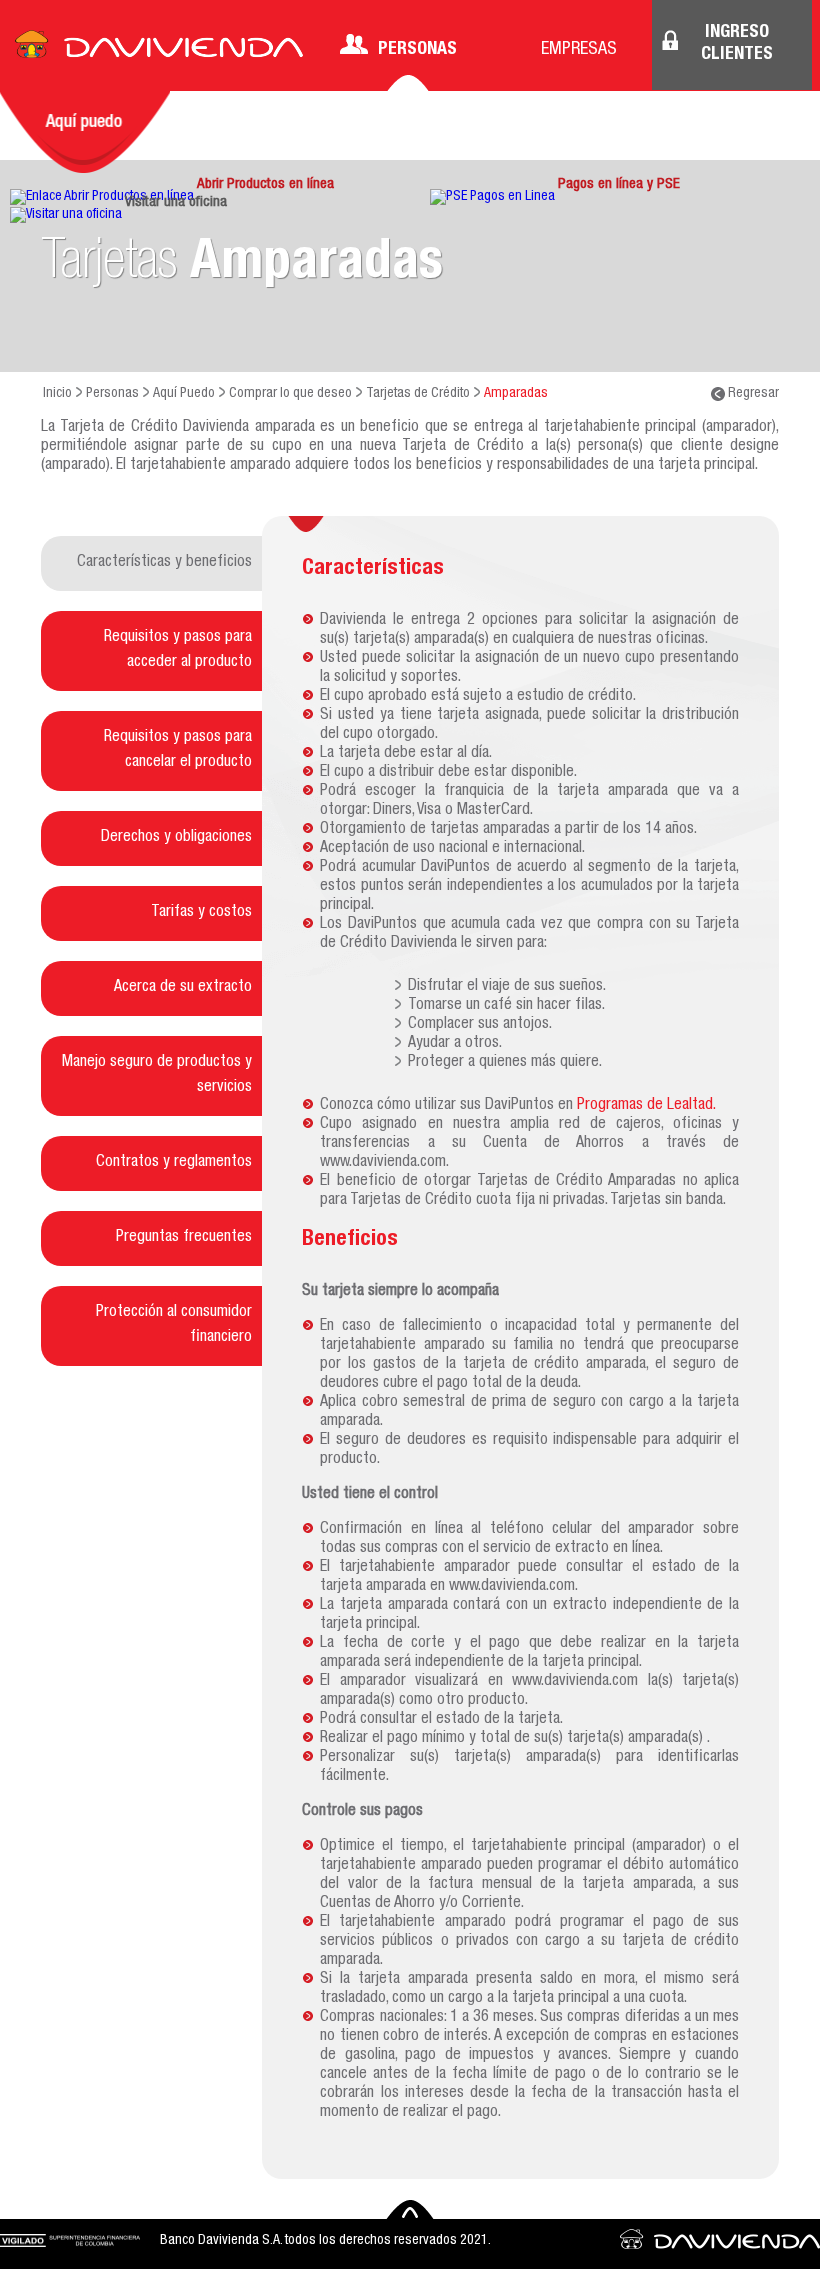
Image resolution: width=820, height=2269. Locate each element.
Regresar (752, 394)
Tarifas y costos (201, 913)
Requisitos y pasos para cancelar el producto (178, 750)
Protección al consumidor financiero (174, 1325)
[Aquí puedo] (85, 132)
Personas (417, 50)
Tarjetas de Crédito (418, 394)
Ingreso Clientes (737, 44)
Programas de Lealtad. (646, 1106)
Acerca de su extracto (183, 988)
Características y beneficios (164, 563)
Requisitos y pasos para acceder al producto (178, 650)
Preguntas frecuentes (184, 1238)
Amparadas (516, 394)
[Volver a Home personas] (159, 50)
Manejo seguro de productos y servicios (157, 1075)
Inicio (57, 394)
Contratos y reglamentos (174, 1163)
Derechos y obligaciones (176, 838)
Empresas (579, 50)
